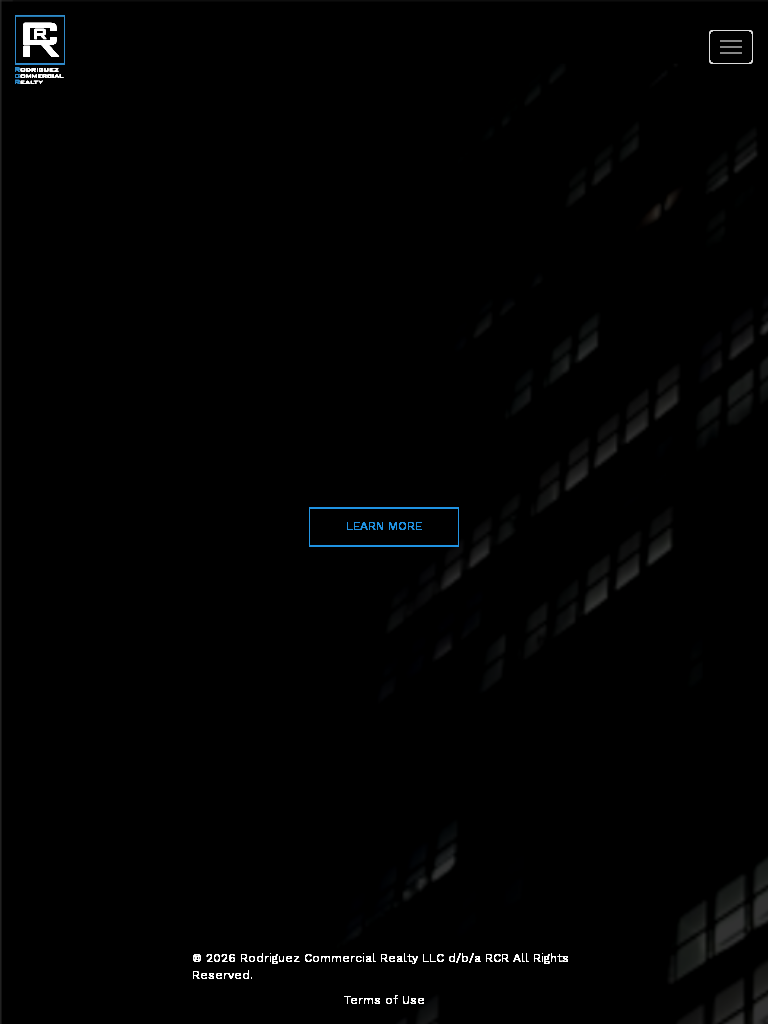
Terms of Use (384, 1000)
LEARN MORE (384, 526)
